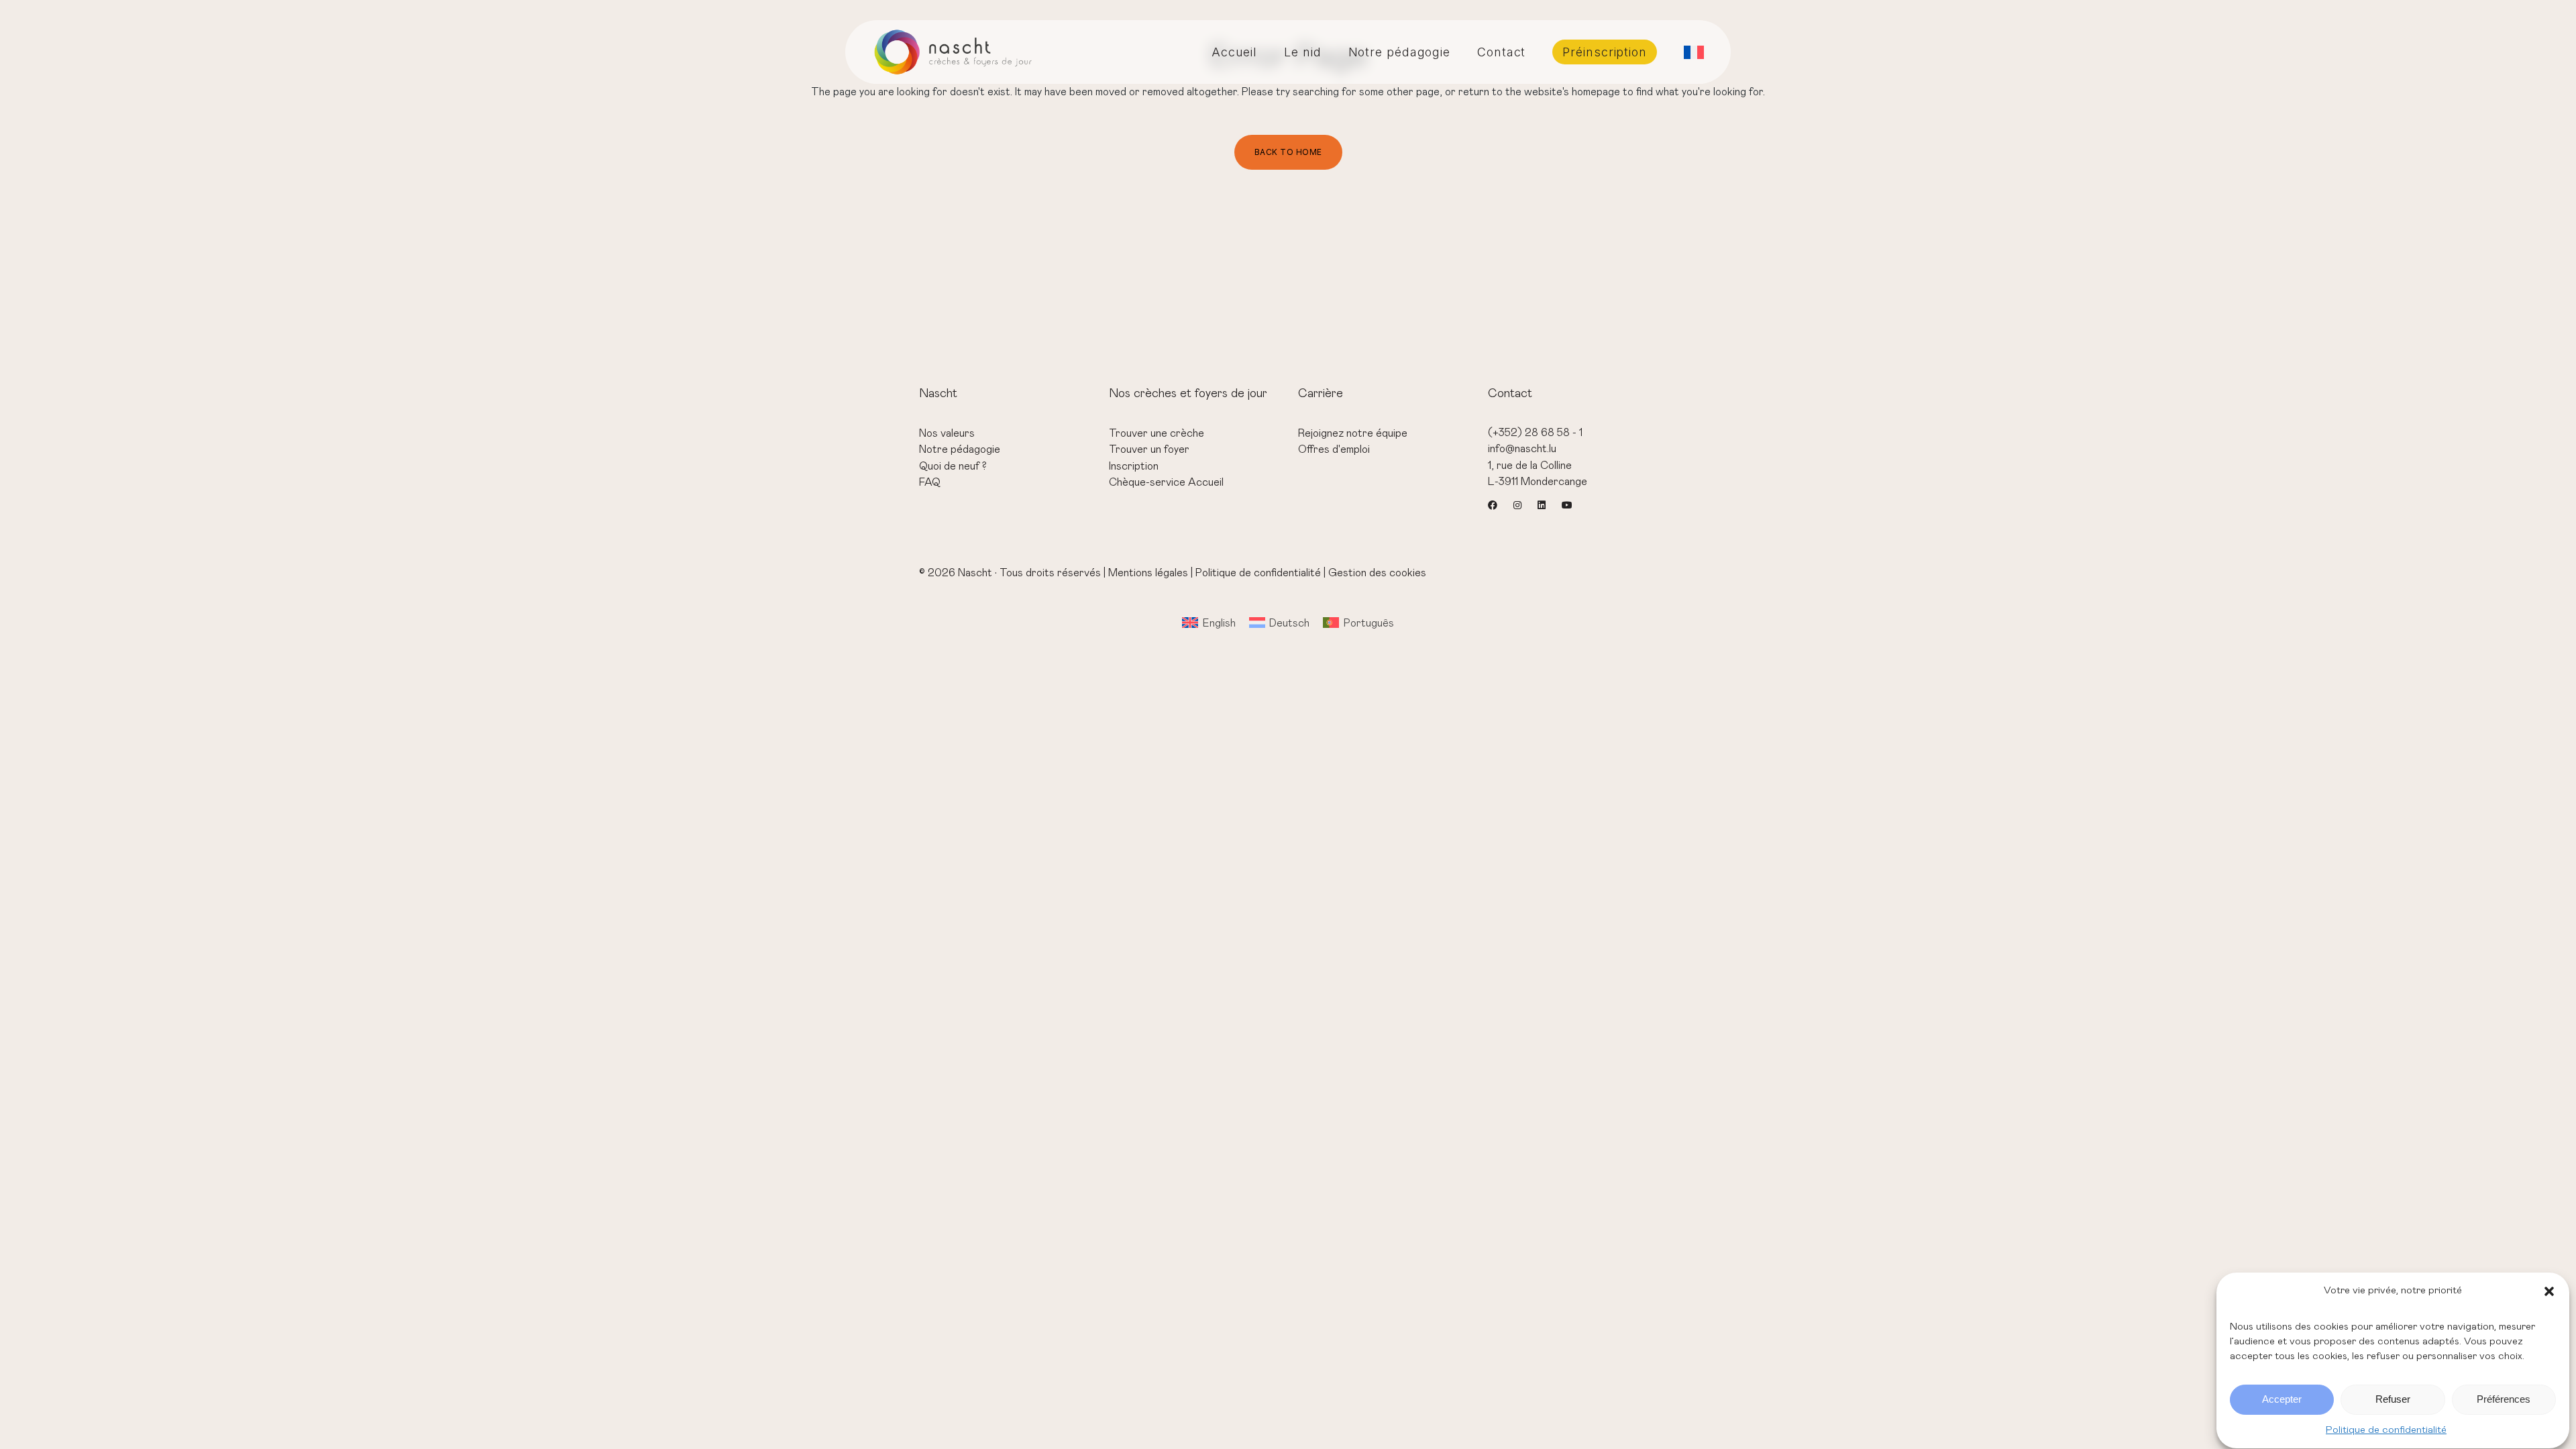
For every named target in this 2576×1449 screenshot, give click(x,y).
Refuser (2393, 1400)
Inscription (1134, 466)
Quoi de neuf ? (953, 466)
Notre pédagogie (960, 449)
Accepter (2282, 1400)
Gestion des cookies (1377, 573)
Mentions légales (1148, 573)
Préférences (2504, 1400)
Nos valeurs (947, 433)
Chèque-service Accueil (1166, 482)
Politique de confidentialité (2386, 1430)
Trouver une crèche (1157, 433)
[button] (2549, 1291)
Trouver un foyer (1149, 449)
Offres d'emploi (1334, 449)
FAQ (930, 482)
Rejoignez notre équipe (1353, 433)
